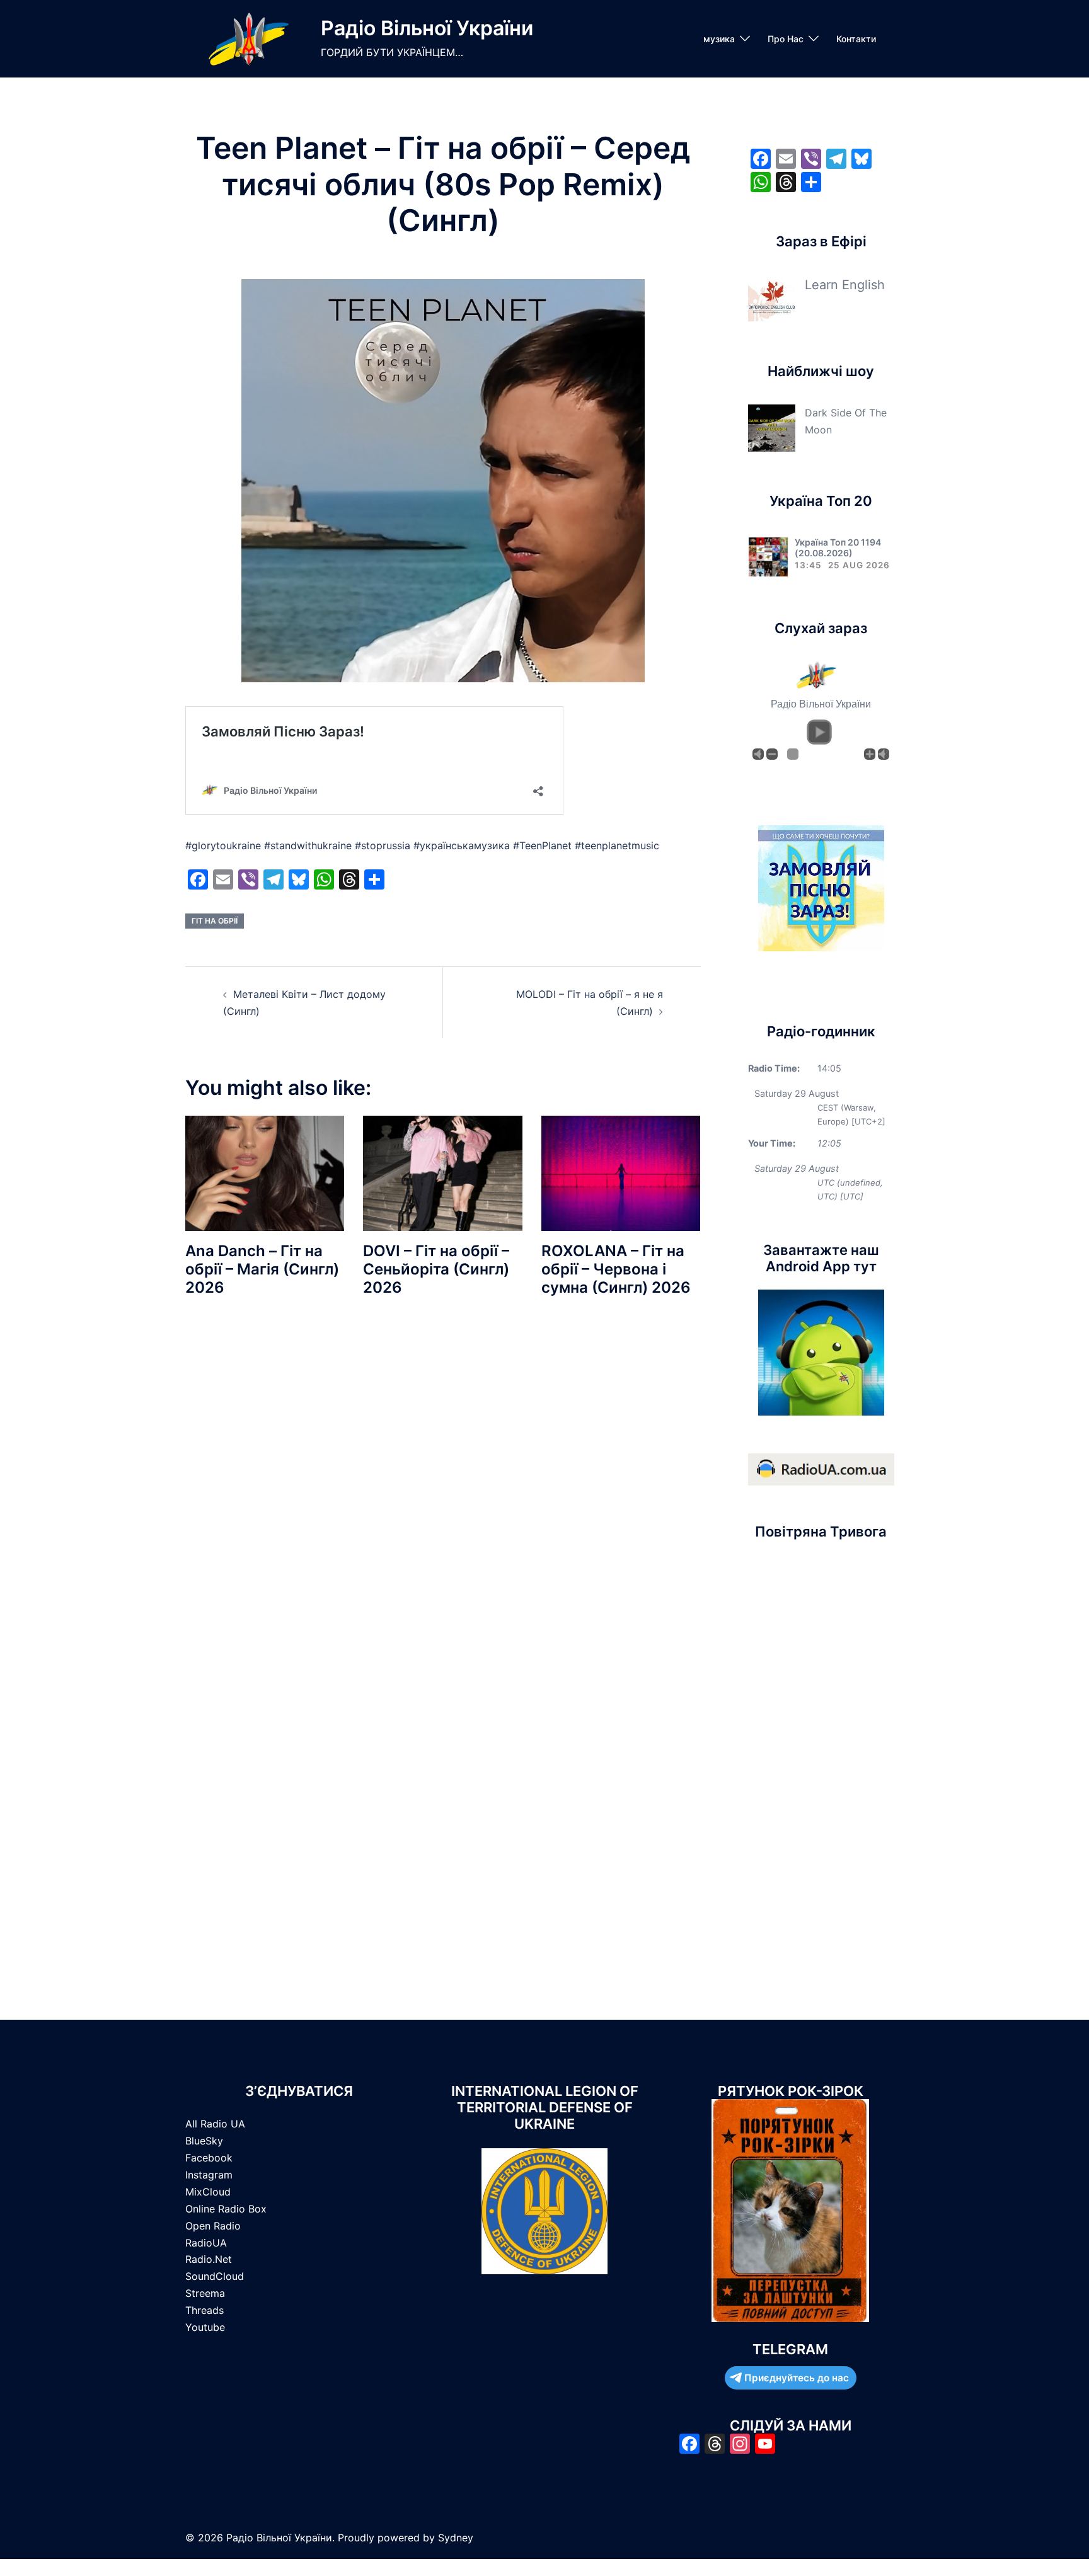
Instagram (209, 2175)
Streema (205, 2293)
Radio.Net (209, 2259)
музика (719, 39)
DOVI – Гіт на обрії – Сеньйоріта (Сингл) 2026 (436, 1269)
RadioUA (206, 2243)
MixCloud (208, 2192)
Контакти (856, 39)
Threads (205, 2310)
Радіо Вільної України (427, 28)
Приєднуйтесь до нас (797, 2378)
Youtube (205, 2327)
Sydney (456, 2538)
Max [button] (884, 754)
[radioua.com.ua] (821, 1468)
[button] (819, 732)
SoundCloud (215, 2276)
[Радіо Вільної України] (248, 39)
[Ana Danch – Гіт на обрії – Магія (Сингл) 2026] (265, 1172)
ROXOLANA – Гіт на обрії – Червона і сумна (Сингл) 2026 (616, 1269)
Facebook (209, 2158)
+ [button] (870, 754)
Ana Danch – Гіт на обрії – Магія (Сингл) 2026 (262, 1269)
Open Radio (213, 2226)
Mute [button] (758, 754)
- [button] (772, 754)
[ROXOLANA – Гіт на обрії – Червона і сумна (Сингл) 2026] (621, 1172)
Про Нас (786, 39)
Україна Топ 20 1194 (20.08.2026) (838, 547)
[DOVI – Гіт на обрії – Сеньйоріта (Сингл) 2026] (442, 1172)
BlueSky (204, 2141)
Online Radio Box (226, 2209)
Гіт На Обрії (215, 921)
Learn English (845, 285)
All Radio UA (215, 2124)
